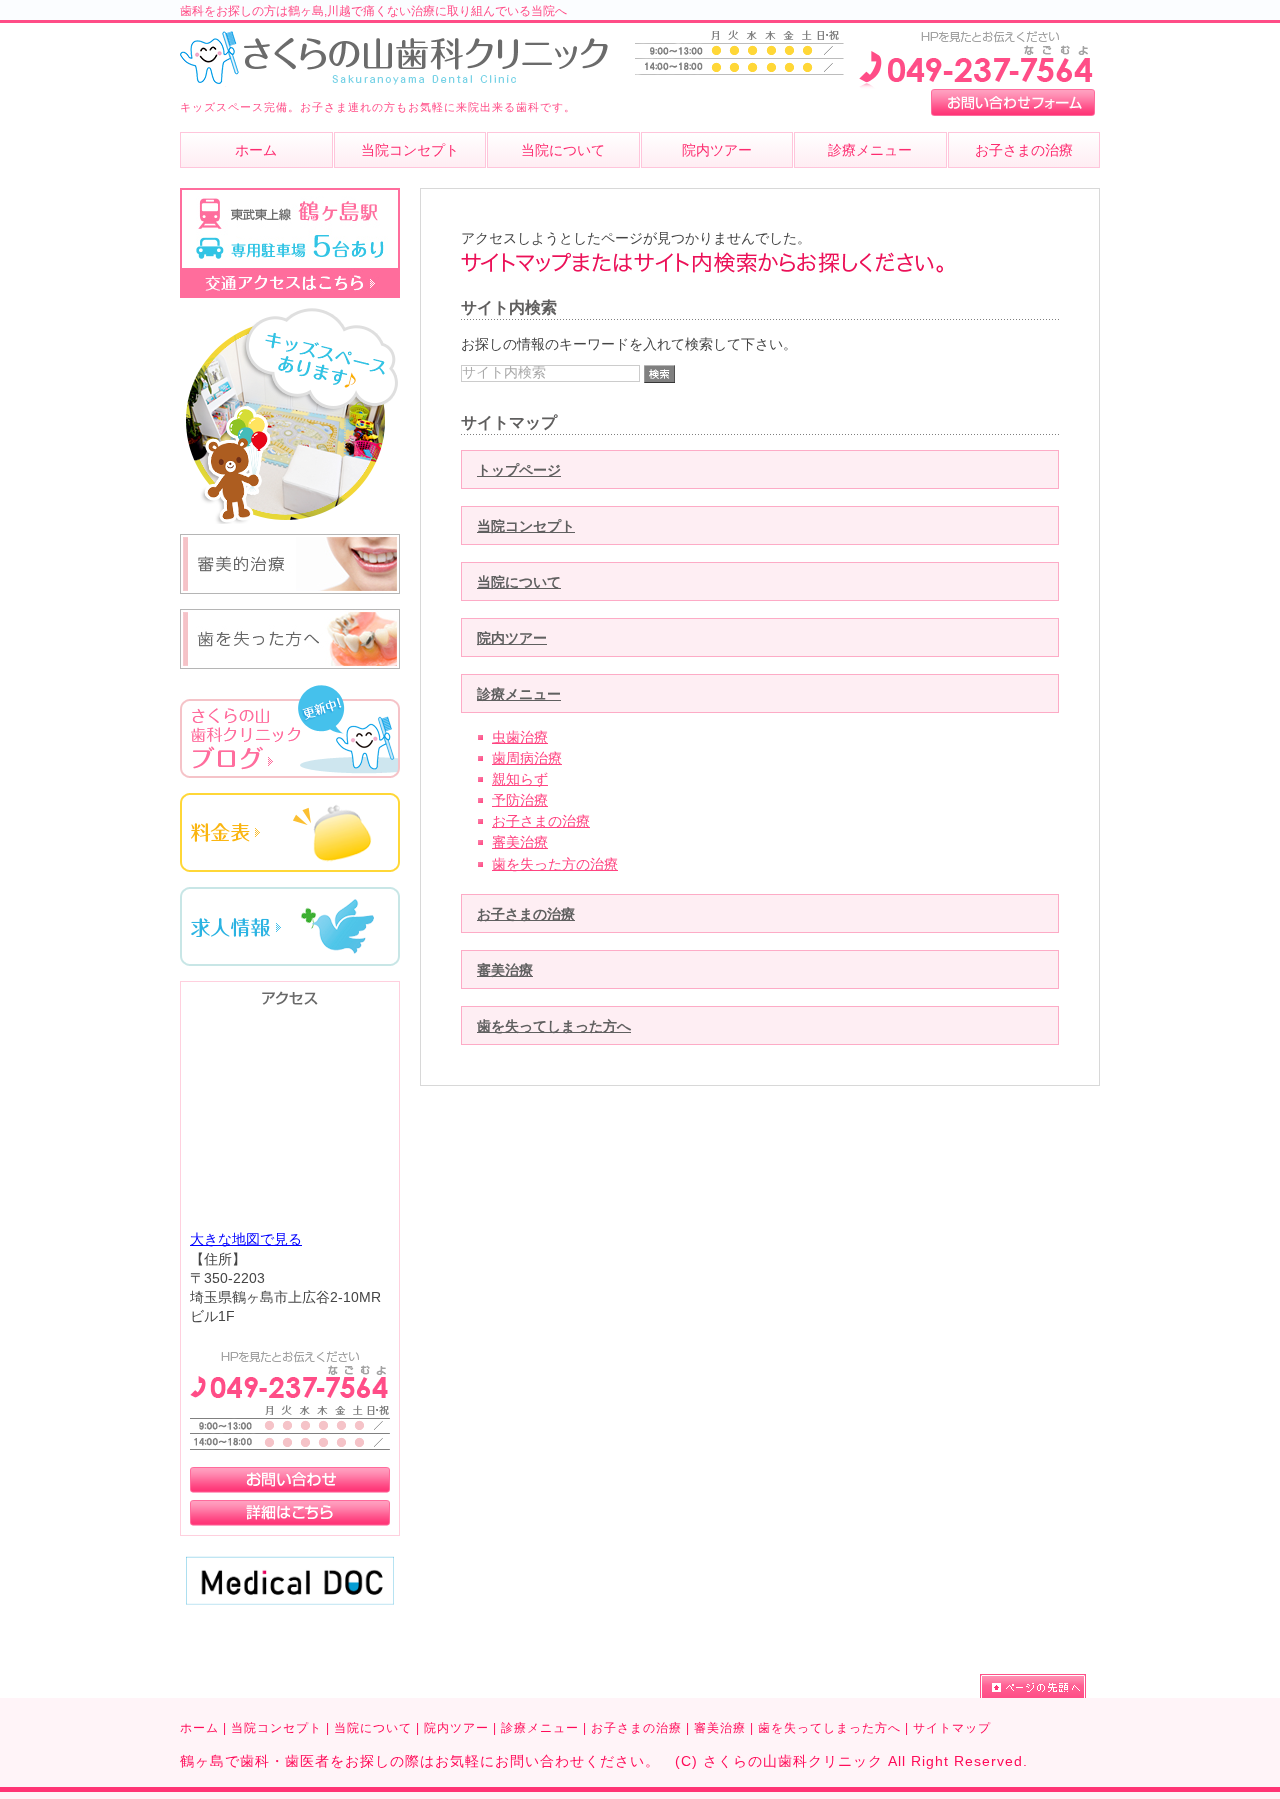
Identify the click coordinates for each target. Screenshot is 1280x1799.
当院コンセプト (526, 526)
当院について (519, 582)
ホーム (199, 1728)
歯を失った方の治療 (555, 864)
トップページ (519, 470)
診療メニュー (519, 694)
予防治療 (520, 800)
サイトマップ (952, 1728)
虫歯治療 (520, 737)
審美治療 (520, 842)
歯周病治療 (527, 758)
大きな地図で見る (246, 1239)
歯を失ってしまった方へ (554, 1026)
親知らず (520, 779)
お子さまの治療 (541, 821)
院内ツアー (512, 638)
